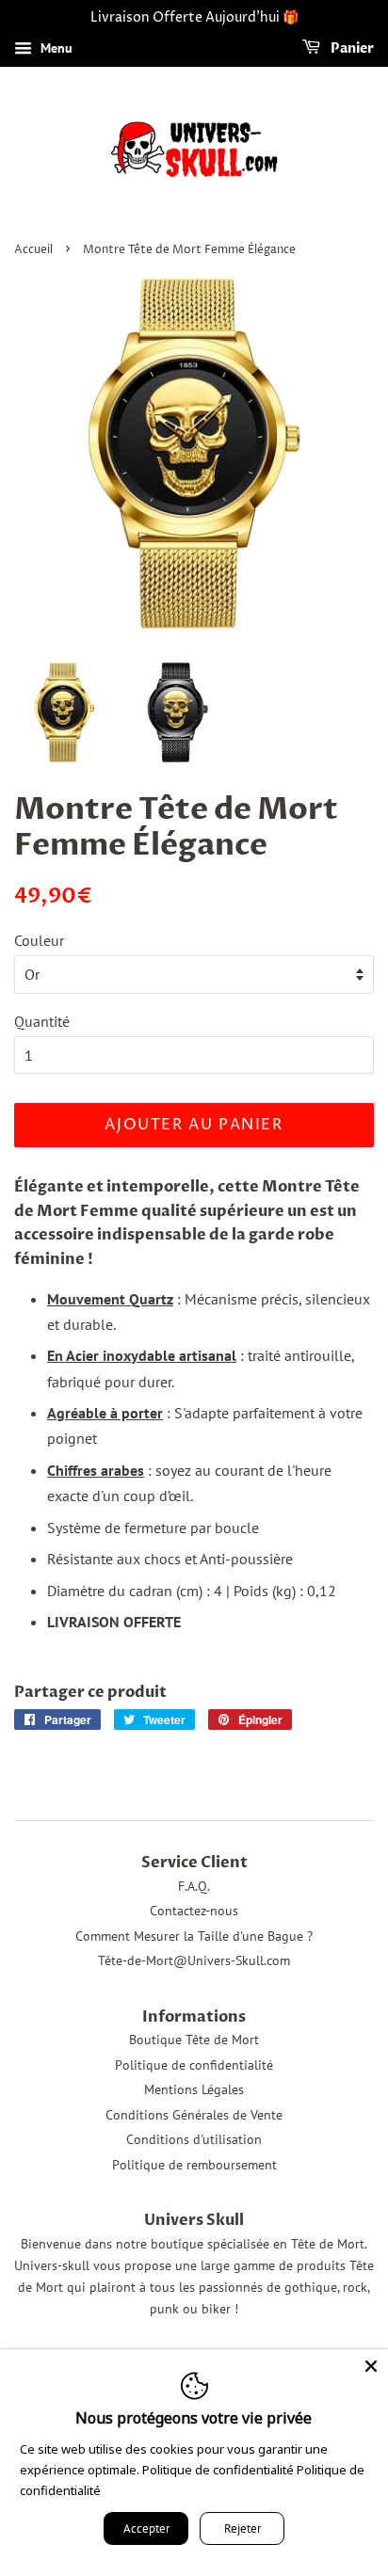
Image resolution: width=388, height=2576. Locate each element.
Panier (351, 48)
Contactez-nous (194, 1911)
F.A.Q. (194, 1886)
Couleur (39, 940)
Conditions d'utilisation (194, 2139)
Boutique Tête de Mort (194, 2040)
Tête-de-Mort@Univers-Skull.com (194, 1960)
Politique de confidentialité (194, 2065)
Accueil (33, 250)
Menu (55, 48)
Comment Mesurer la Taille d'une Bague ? (194, 1936)
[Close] (371, 2366)
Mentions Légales (194, 2089)
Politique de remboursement (194, 2165)
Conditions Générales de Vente (194, 2115)
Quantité (42, 1021)
